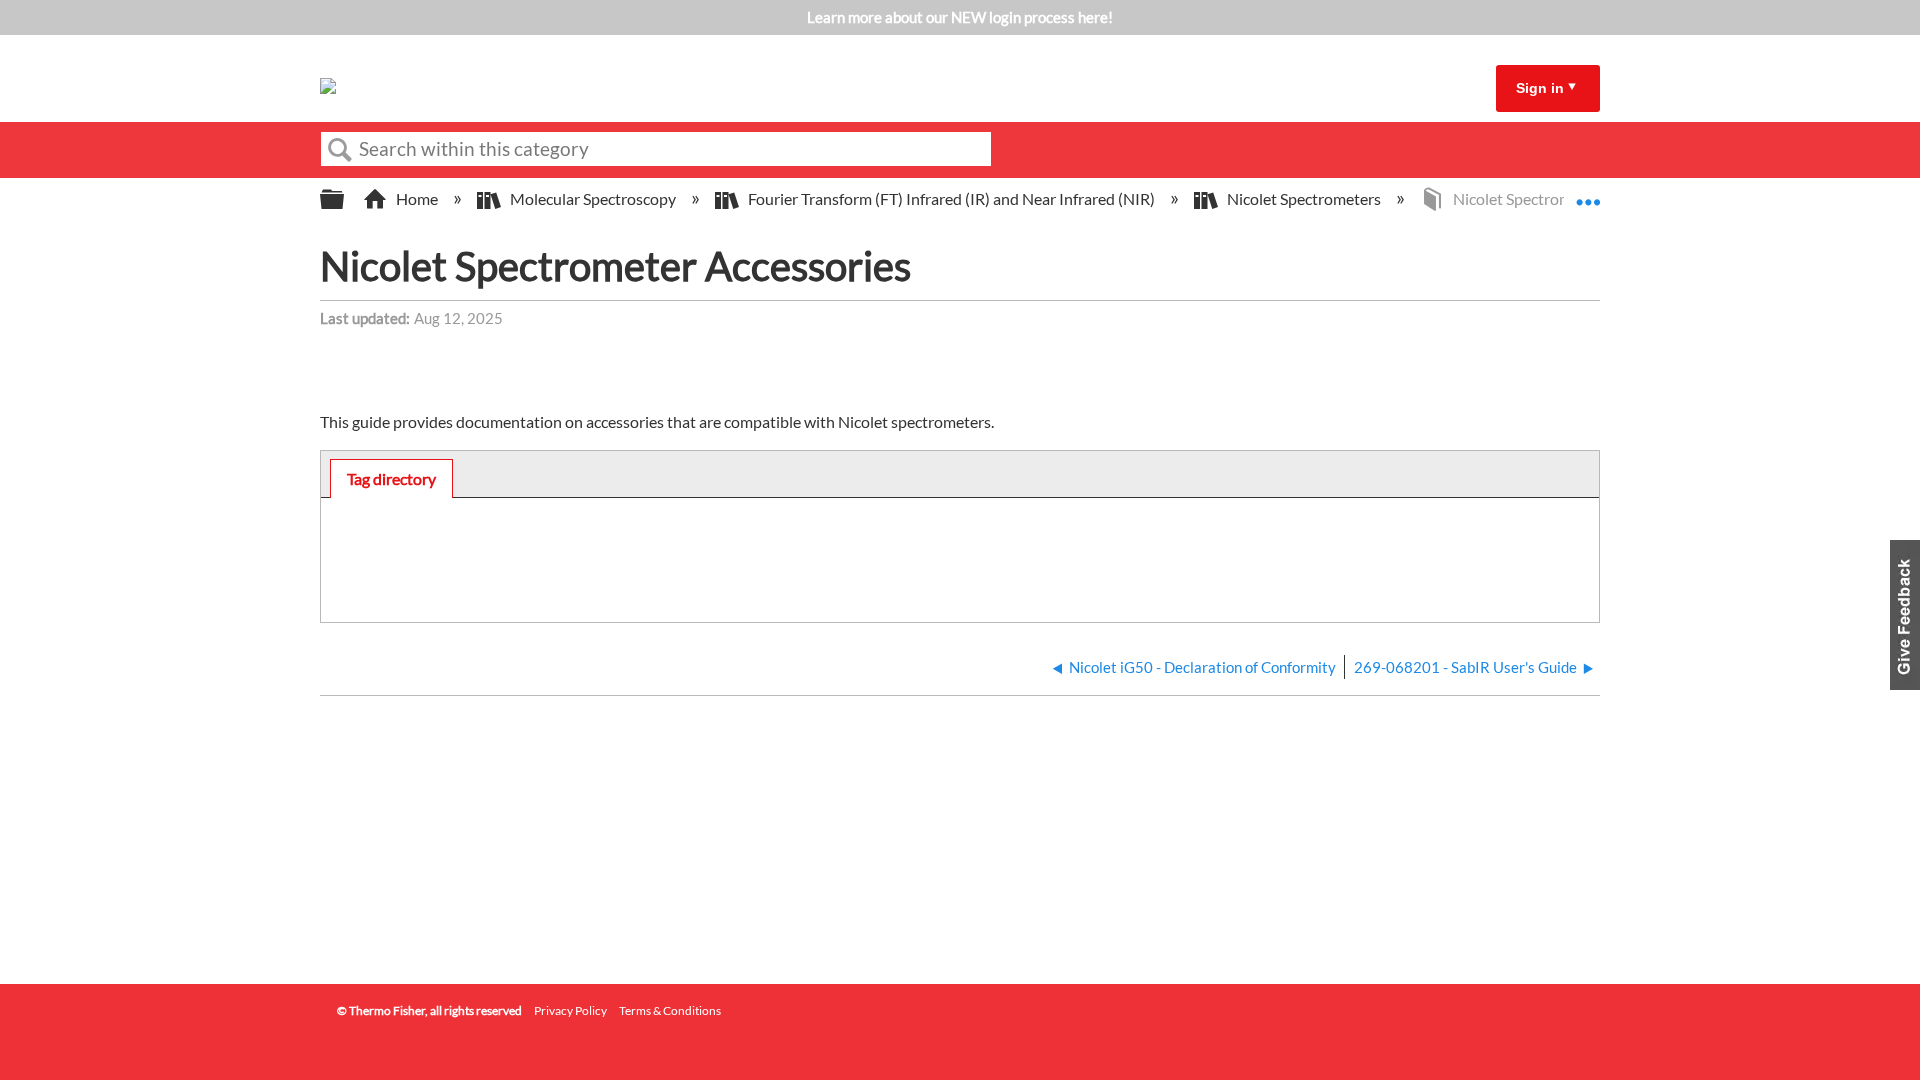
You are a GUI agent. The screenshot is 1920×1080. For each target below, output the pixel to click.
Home (417, 198)
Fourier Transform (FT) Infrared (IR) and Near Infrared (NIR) (951, 198)
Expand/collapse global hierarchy (345, 199)
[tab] (391, 479)
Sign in (1540, 88)
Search (340, 150)
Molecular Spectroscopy (593, 198)
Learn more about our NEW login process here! (960, 17)
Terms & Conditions (670, 1010)
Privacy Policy (570, 1010)
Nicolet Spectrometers (1304, 198)
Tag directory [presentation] (391, 478)
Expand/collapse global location (1588, 193)
